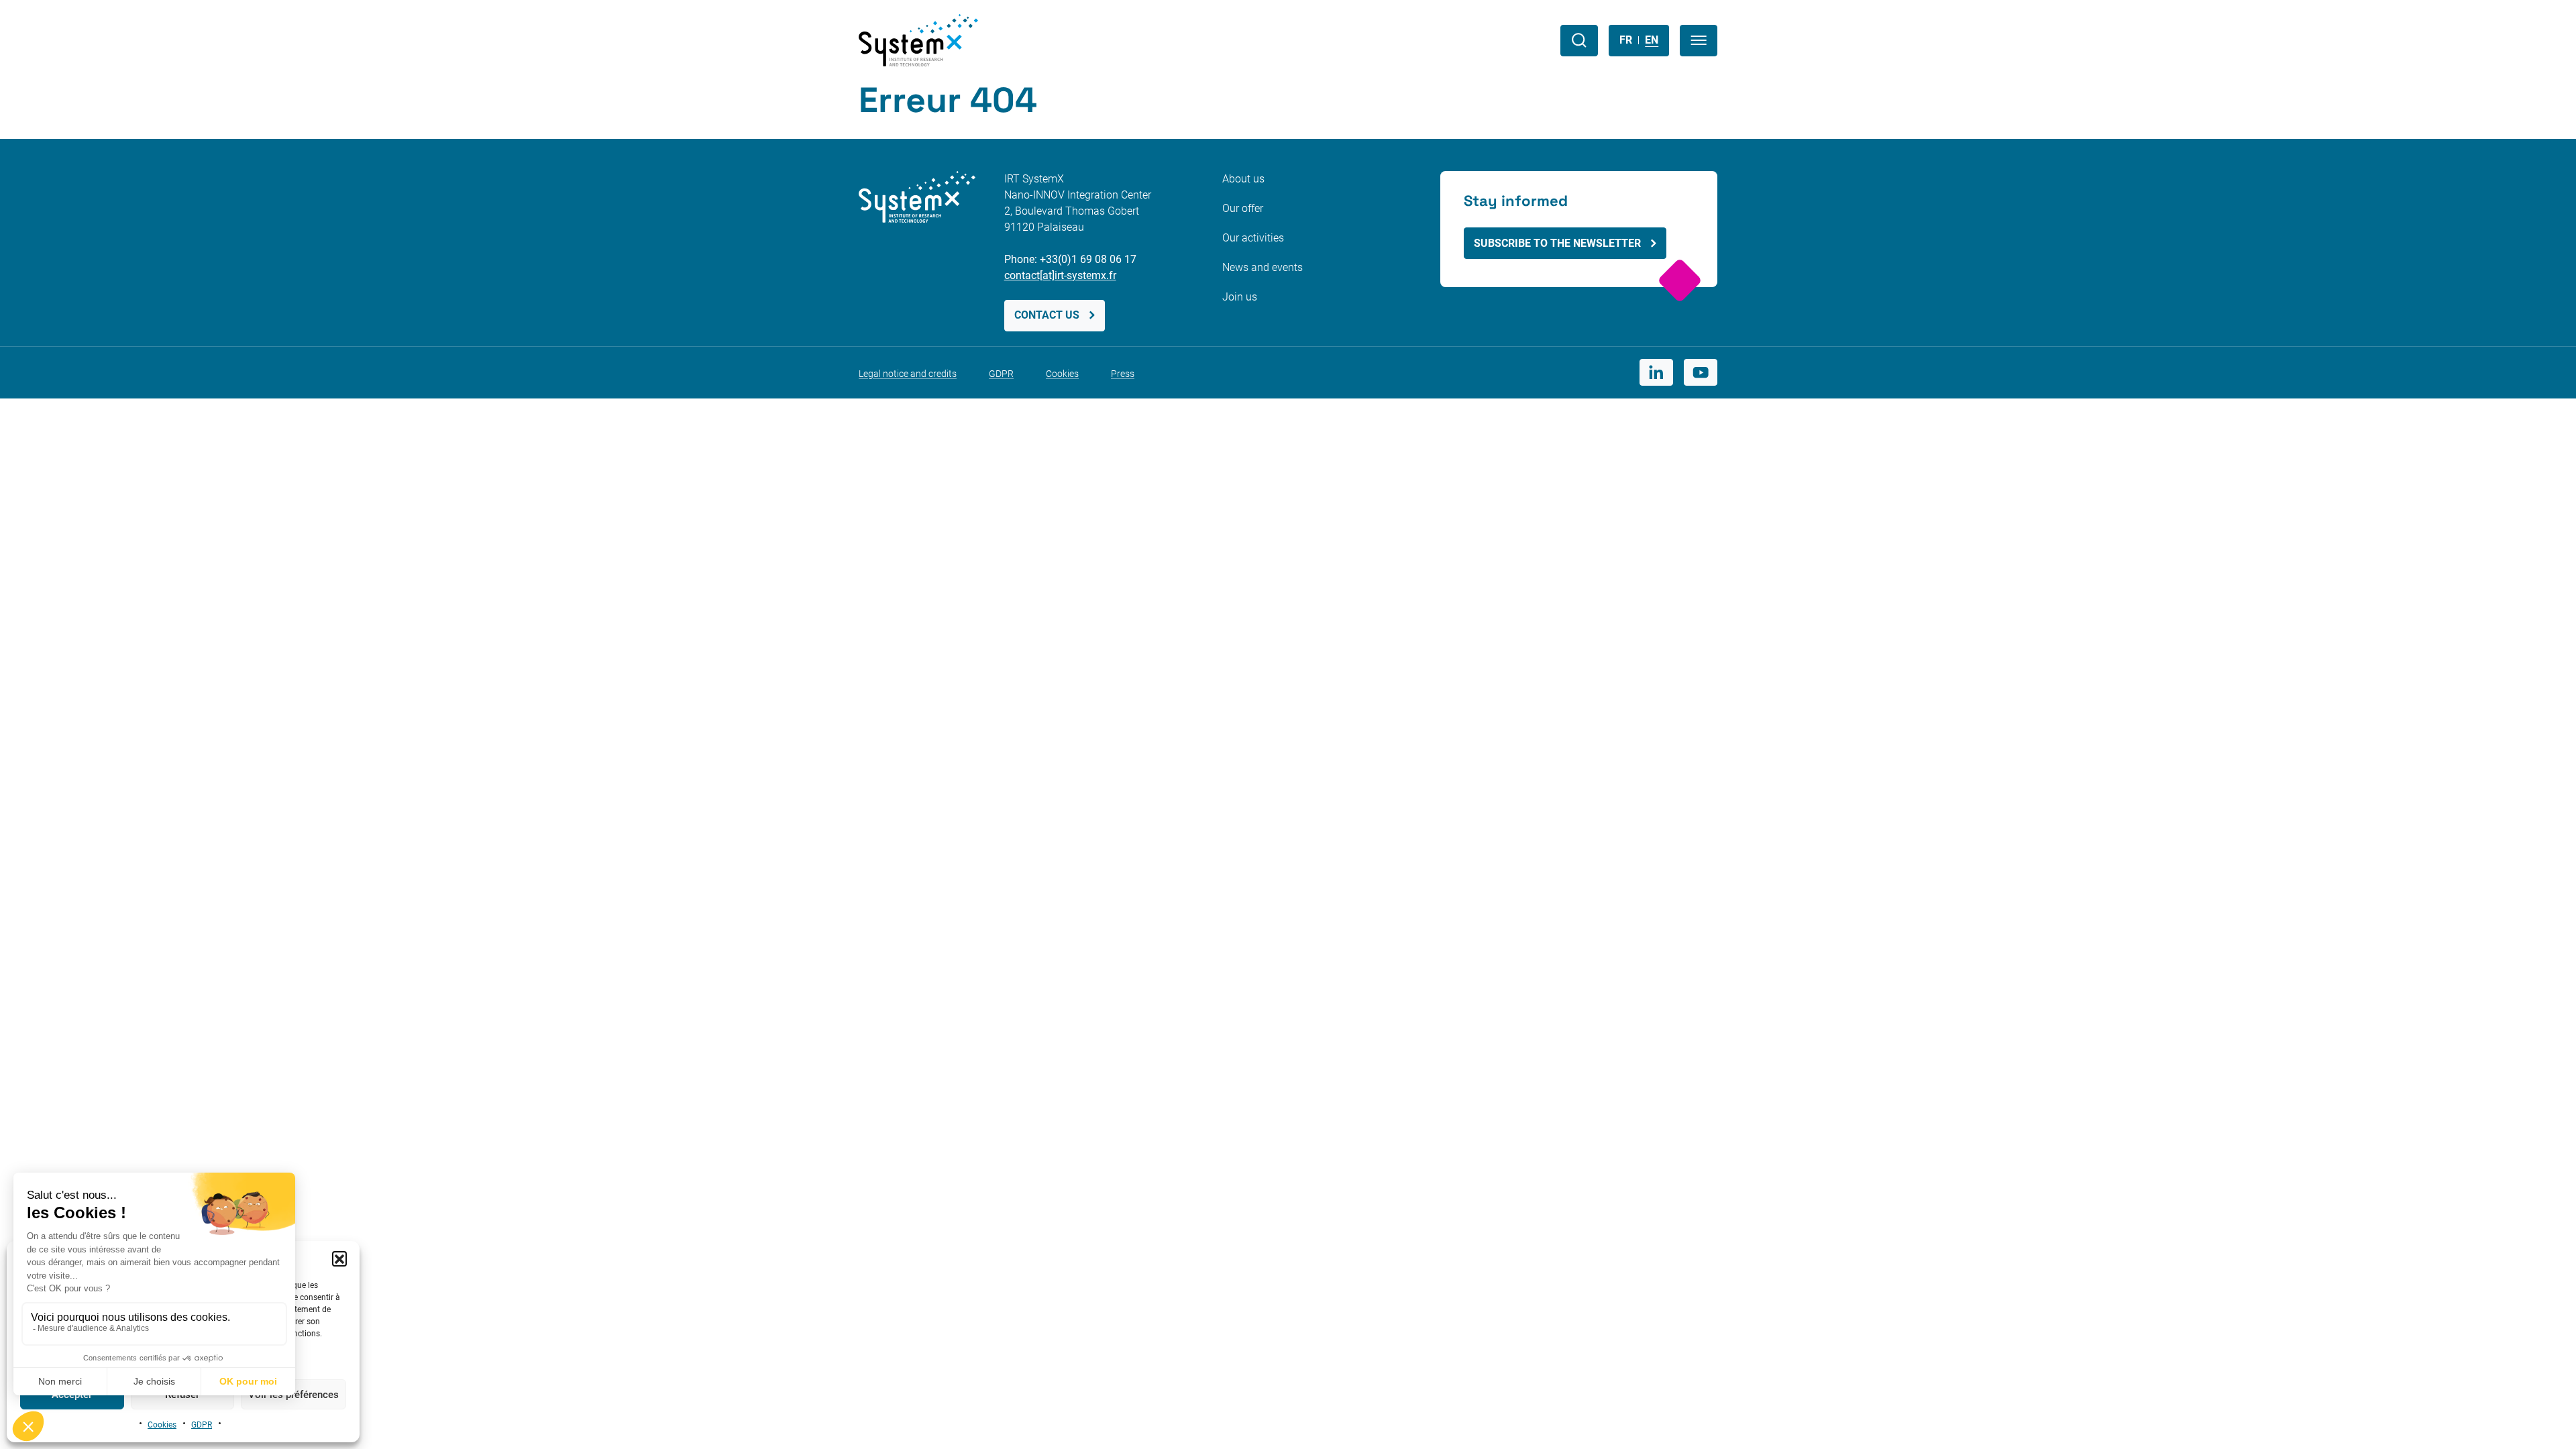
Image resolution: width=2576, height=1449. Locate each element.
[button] (339, 1258)
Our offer (1243, 208)
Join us (1240, 297)
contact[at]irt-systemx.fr (1060, 275)
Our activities (1253, 238)
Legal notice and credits (908, 374)
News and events (1263, 267)
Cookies (162, 1425)
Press (1123, 374)
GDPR (202, 1425)
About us (1243, 179)
